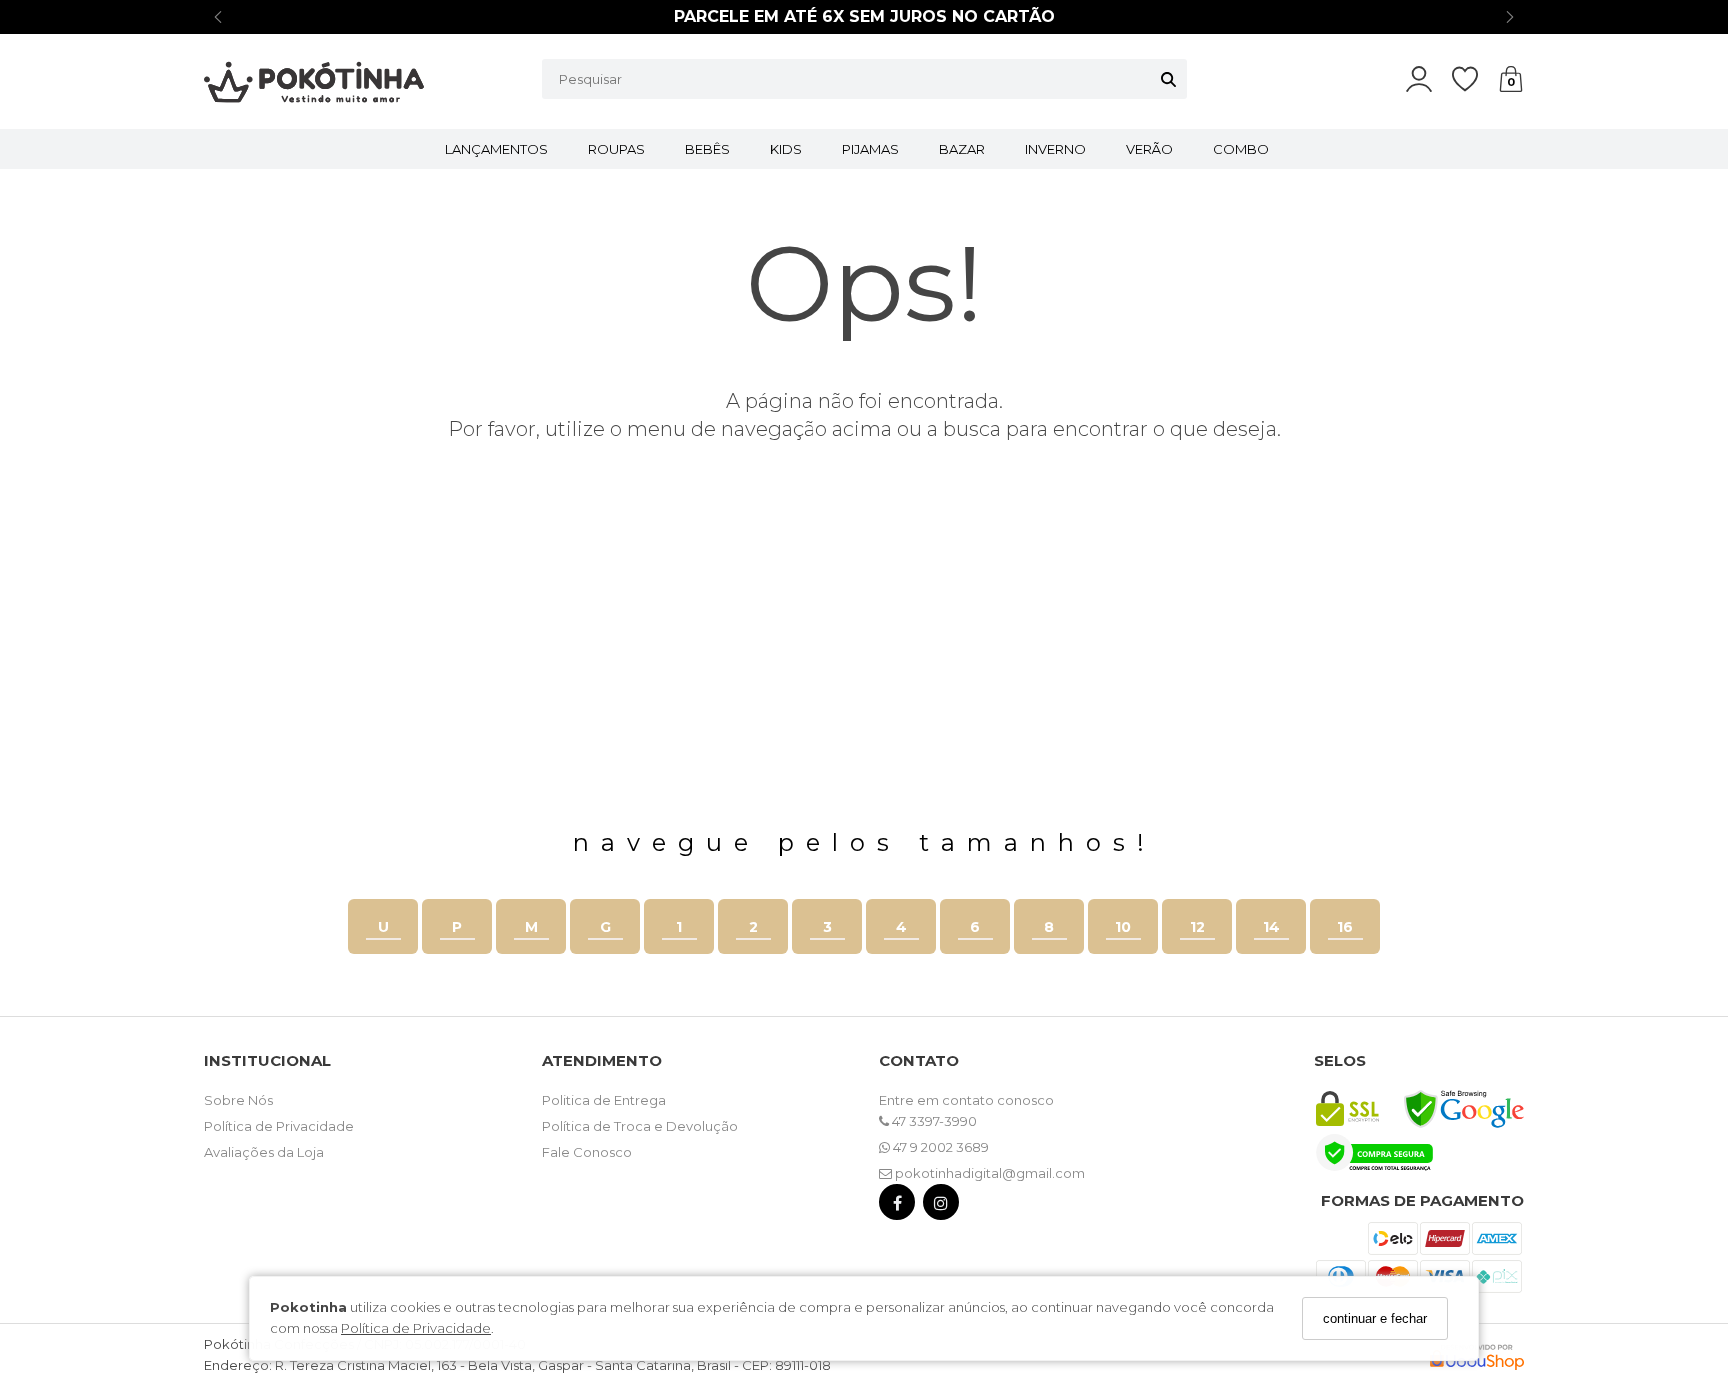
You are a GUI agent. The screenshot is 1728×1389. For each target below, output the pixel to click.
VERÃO (1149, 149)
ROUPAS (616, 149)
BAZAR (962, 149)
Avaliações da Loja (264, 1152)
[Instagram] (941, 1206)
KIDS (786, 149)
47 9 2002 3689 (939, 1147)
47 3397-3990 (933, 1121)
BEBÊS (707, 149)
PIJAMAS (870, 149)
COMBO (1241, 149)
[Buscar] (1168, 79)
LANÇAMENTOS (496, 149)
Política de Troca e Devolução (640, 1126)
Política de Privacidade (416, 1329)
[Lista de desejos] (1475, 79)
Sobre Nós (238, 1100)
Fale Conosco (587, 1152)
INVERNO (1055, 149)
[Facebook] (897, 1206)
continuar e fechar (1375, 1318)
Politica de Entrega (604, 1100)
